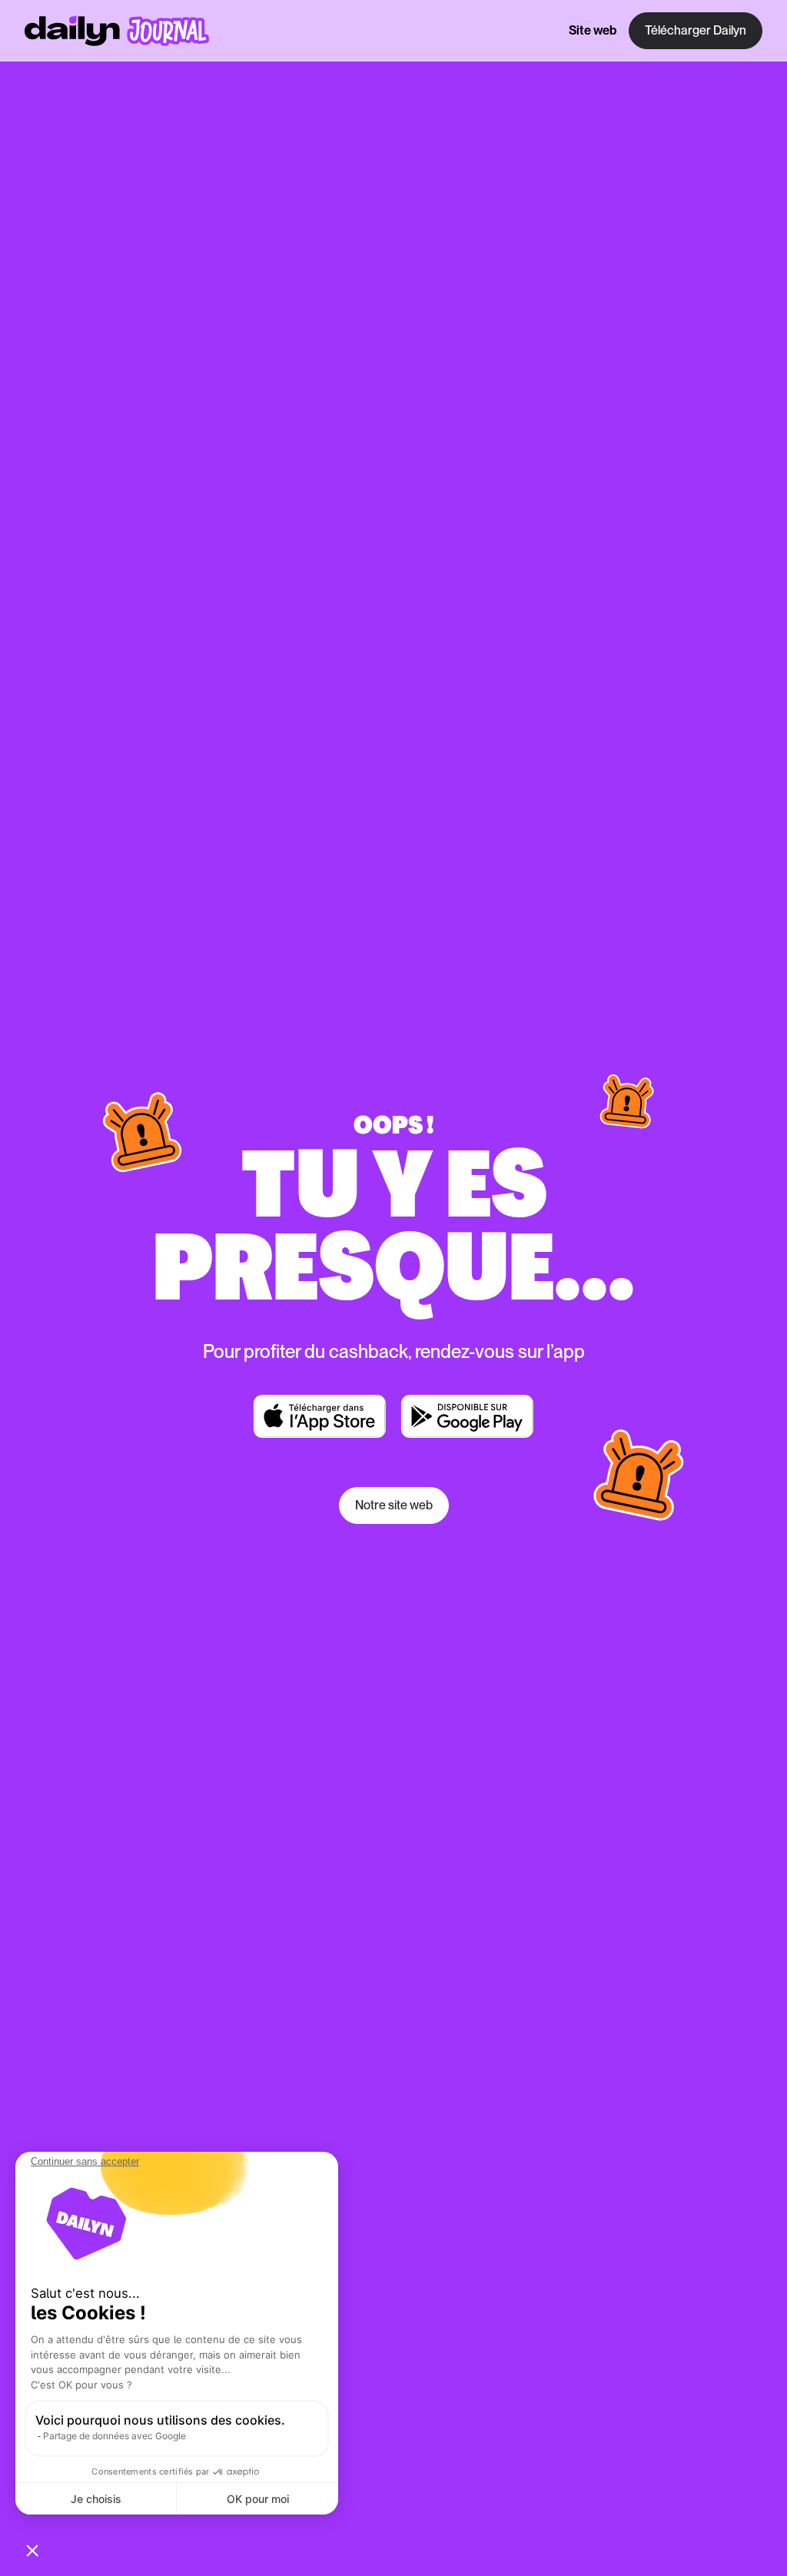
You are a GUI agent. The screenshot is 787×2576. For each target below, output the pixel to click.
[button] (32, 2550)
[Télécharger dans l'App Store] (320, 1416)
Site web (593, 30)
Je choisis (96, 2499)
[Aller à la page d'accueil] (117, 31)
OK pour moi (258, 2499)
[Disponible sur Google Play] (467, 1416)
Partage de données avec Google (115, 2436)
